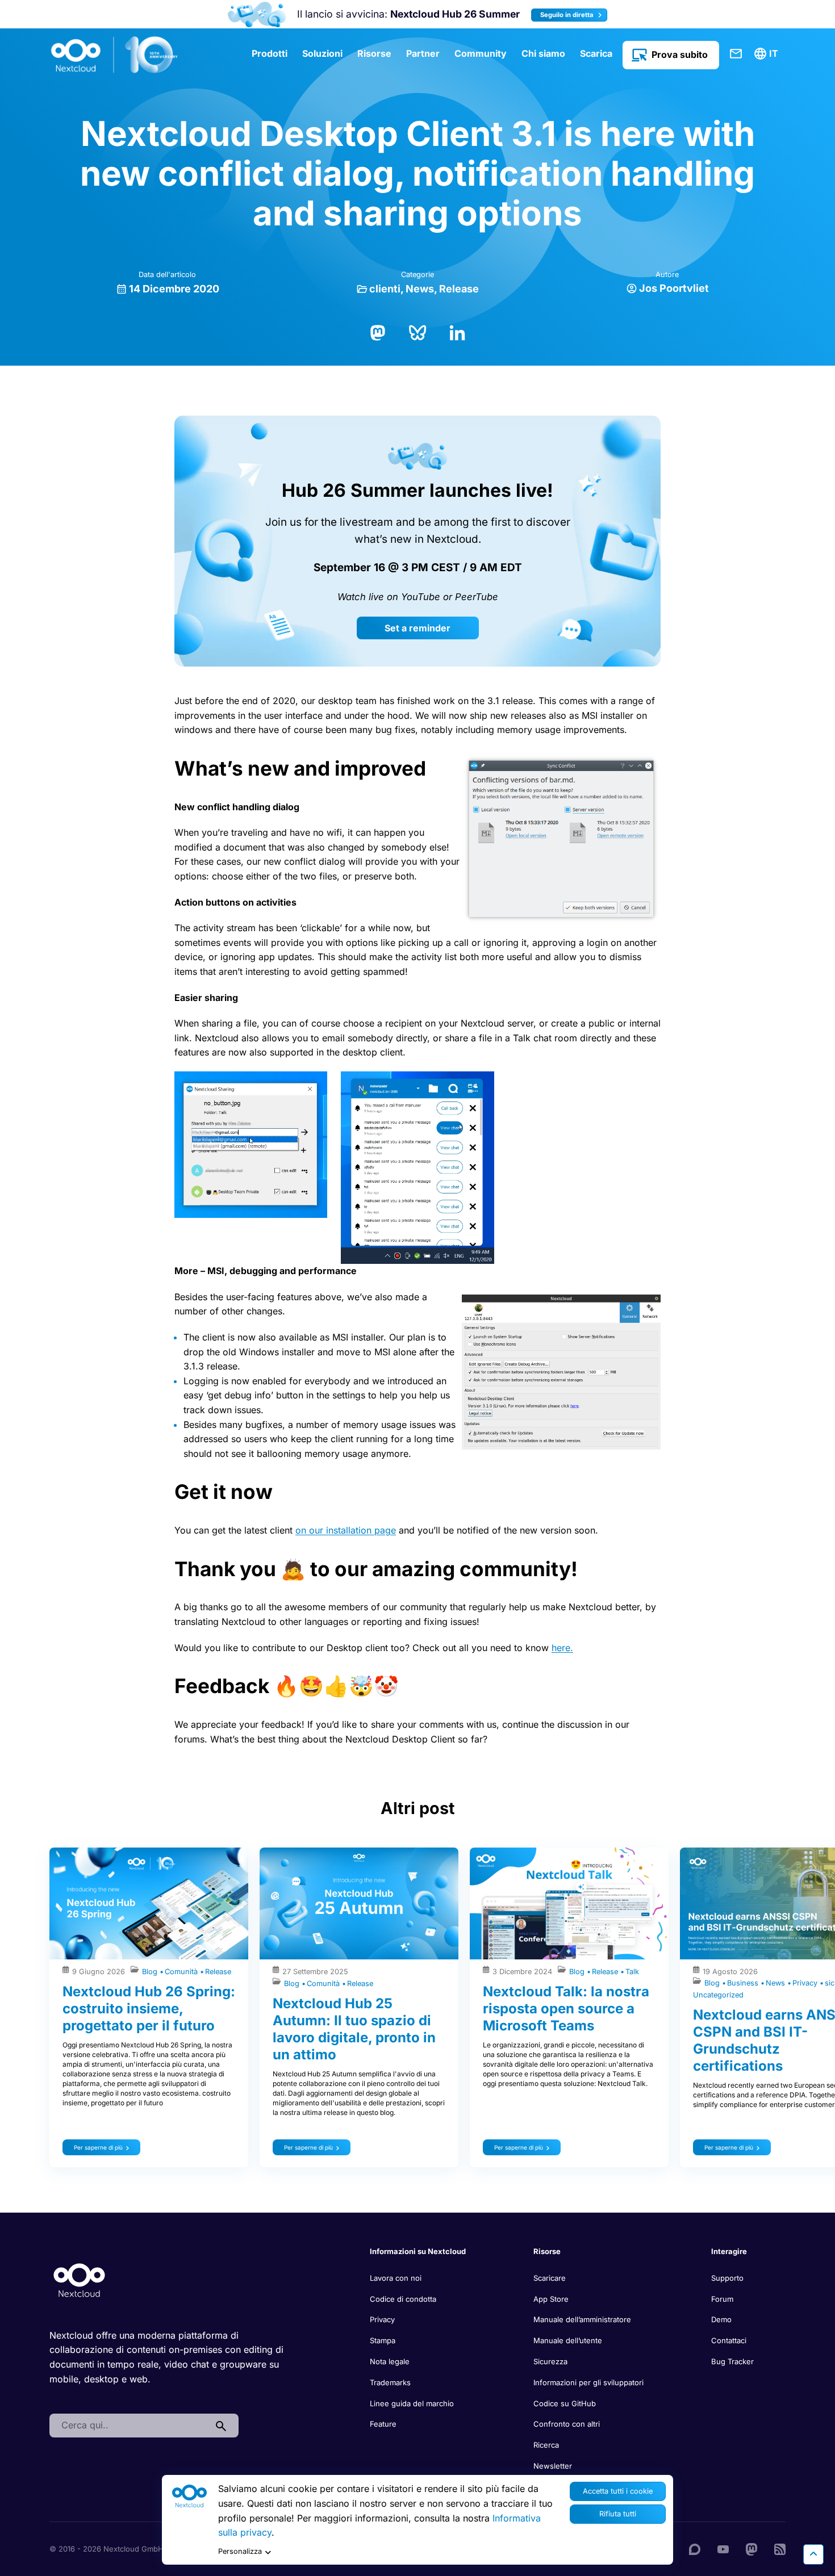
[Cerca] (221, 2426)
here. (562, 1648)
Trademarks (390, 2382)
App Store (551, 2299)
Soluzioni (322, 53)
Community (481, 53)
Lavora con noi (396, 2278)
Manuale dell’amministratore (582, 2319)
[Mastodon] (378, 332)
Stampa (383, 2340)
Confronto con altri (567, 2424)
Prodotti (270, 53)
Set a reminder (417, 628)
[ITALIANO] (768, 54)
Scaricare (550, 2278)
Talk (632, 1972)
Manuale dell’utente (568, 2340)
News (420, 289)
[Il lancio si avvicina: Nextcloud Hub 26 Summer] (256, 14)
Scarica (596, 53)
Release (459, 289)
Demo (721, 2319)
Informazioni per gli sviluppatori (588, 2382)
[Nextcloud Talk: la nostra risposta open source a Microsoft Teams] (569, 1903)
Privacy (806, 1983)
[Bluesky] (417, 332)
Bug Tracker (732, 2361)
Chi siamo (543, 53)
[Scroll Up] (813, 2554)
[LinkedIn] (457, 332)
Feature (383, 2424)
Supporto (727, 2278)
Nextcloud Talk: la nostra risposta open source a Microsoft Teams (566, 2009)
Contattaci (736, 54)
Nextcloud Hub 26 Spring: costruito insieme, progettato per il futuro (149, 2009)
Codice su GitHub (565, 2403)
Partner (423, 53)
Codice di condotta (403, 2299)
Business (744, 1983)
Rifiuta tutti (618, 2514)
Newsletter (553, 2466)
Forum (722, 2299)
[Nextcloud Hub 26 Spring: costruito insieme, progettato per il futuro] (149, 1903)
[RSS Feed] (780, 2549)
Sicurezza (550, 2361)
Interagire (729, 2251)
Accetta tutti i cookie (618, 2491)
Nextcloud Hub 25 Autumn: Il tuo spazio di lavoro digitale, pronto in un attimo (354, 2029)
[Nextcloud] (115, 55)
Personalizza (240, 2551)
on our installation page (346, 1530)
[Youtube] (723, 2549)
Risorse (374, 53)
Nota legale (390, 2361)
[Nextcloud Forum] (695, 2549)
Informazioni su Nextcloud (418, 2251)
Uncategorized (718, 1995)
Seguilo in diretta (568, 15)
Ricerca (546, 2445)
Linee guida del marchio (412, 2403)
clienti (385, 289)
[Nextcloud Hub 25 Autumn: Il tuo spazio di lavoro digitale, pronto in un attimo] (359, 1903)
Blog (151, 1972)
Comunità (182, 1972)
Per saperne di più (98, 2147)
